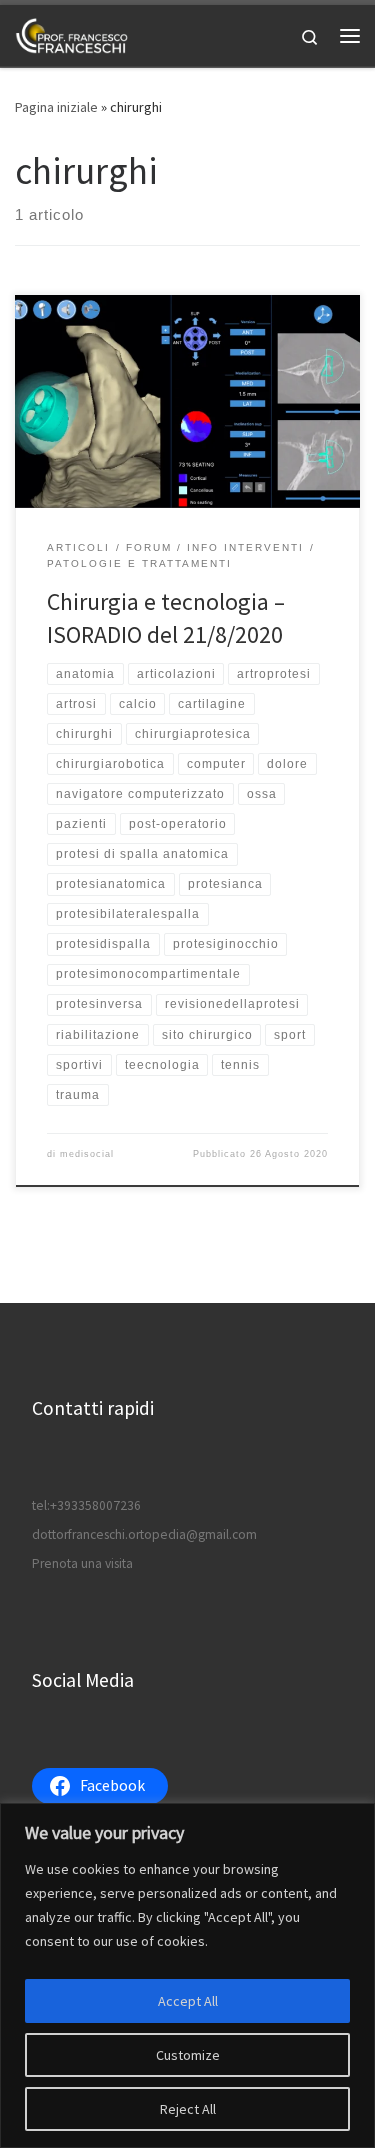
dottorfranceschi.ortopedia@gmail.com (144, 1534)
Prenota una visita (82, 1563)
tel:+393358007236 (86, 1505)
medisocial (87, 1154)
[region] (187, 1975)
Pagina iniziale (56, 107)
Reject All (188, 2109)
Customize (188, 2055)
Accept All (188, 2001)
